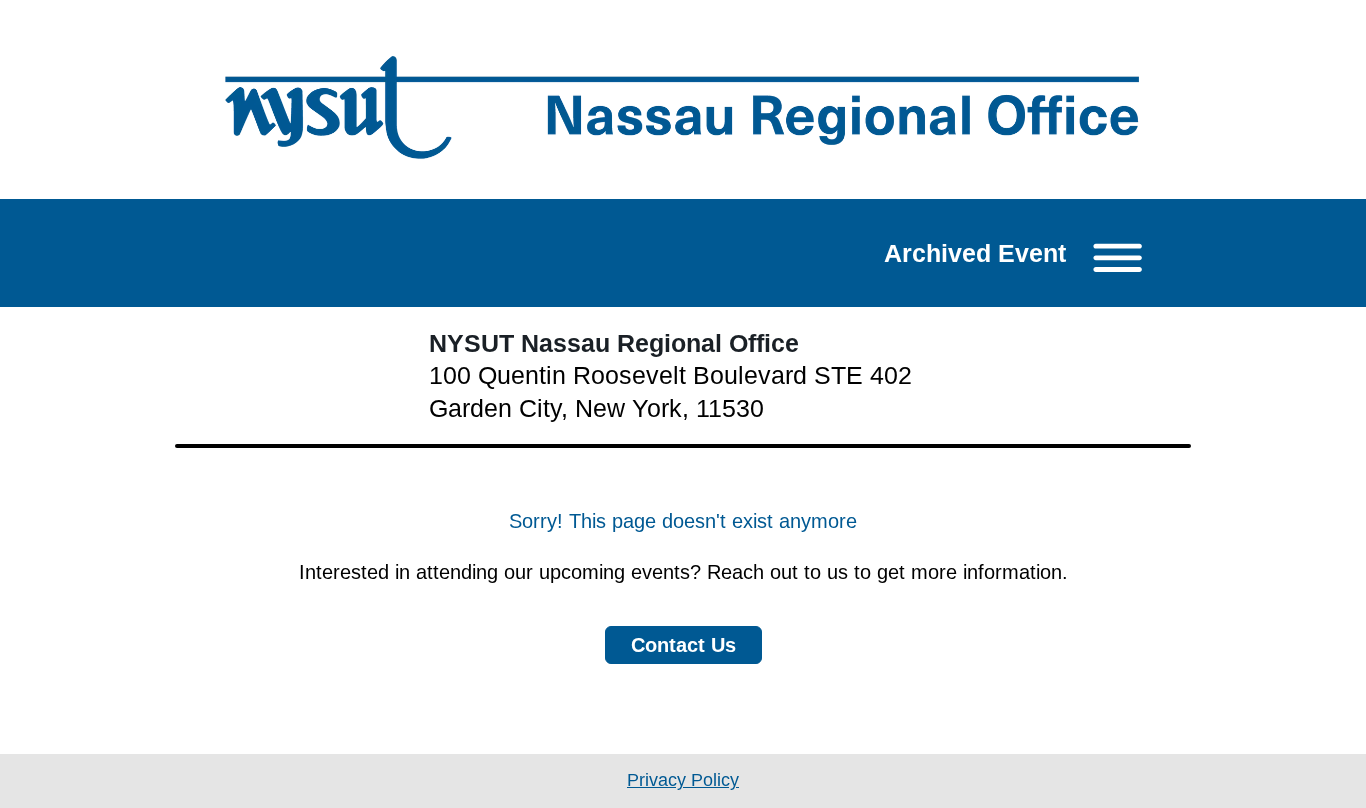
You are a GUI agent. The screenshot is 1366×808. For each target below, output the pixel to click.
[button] (1020, 253)
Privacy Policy (683, 780)
